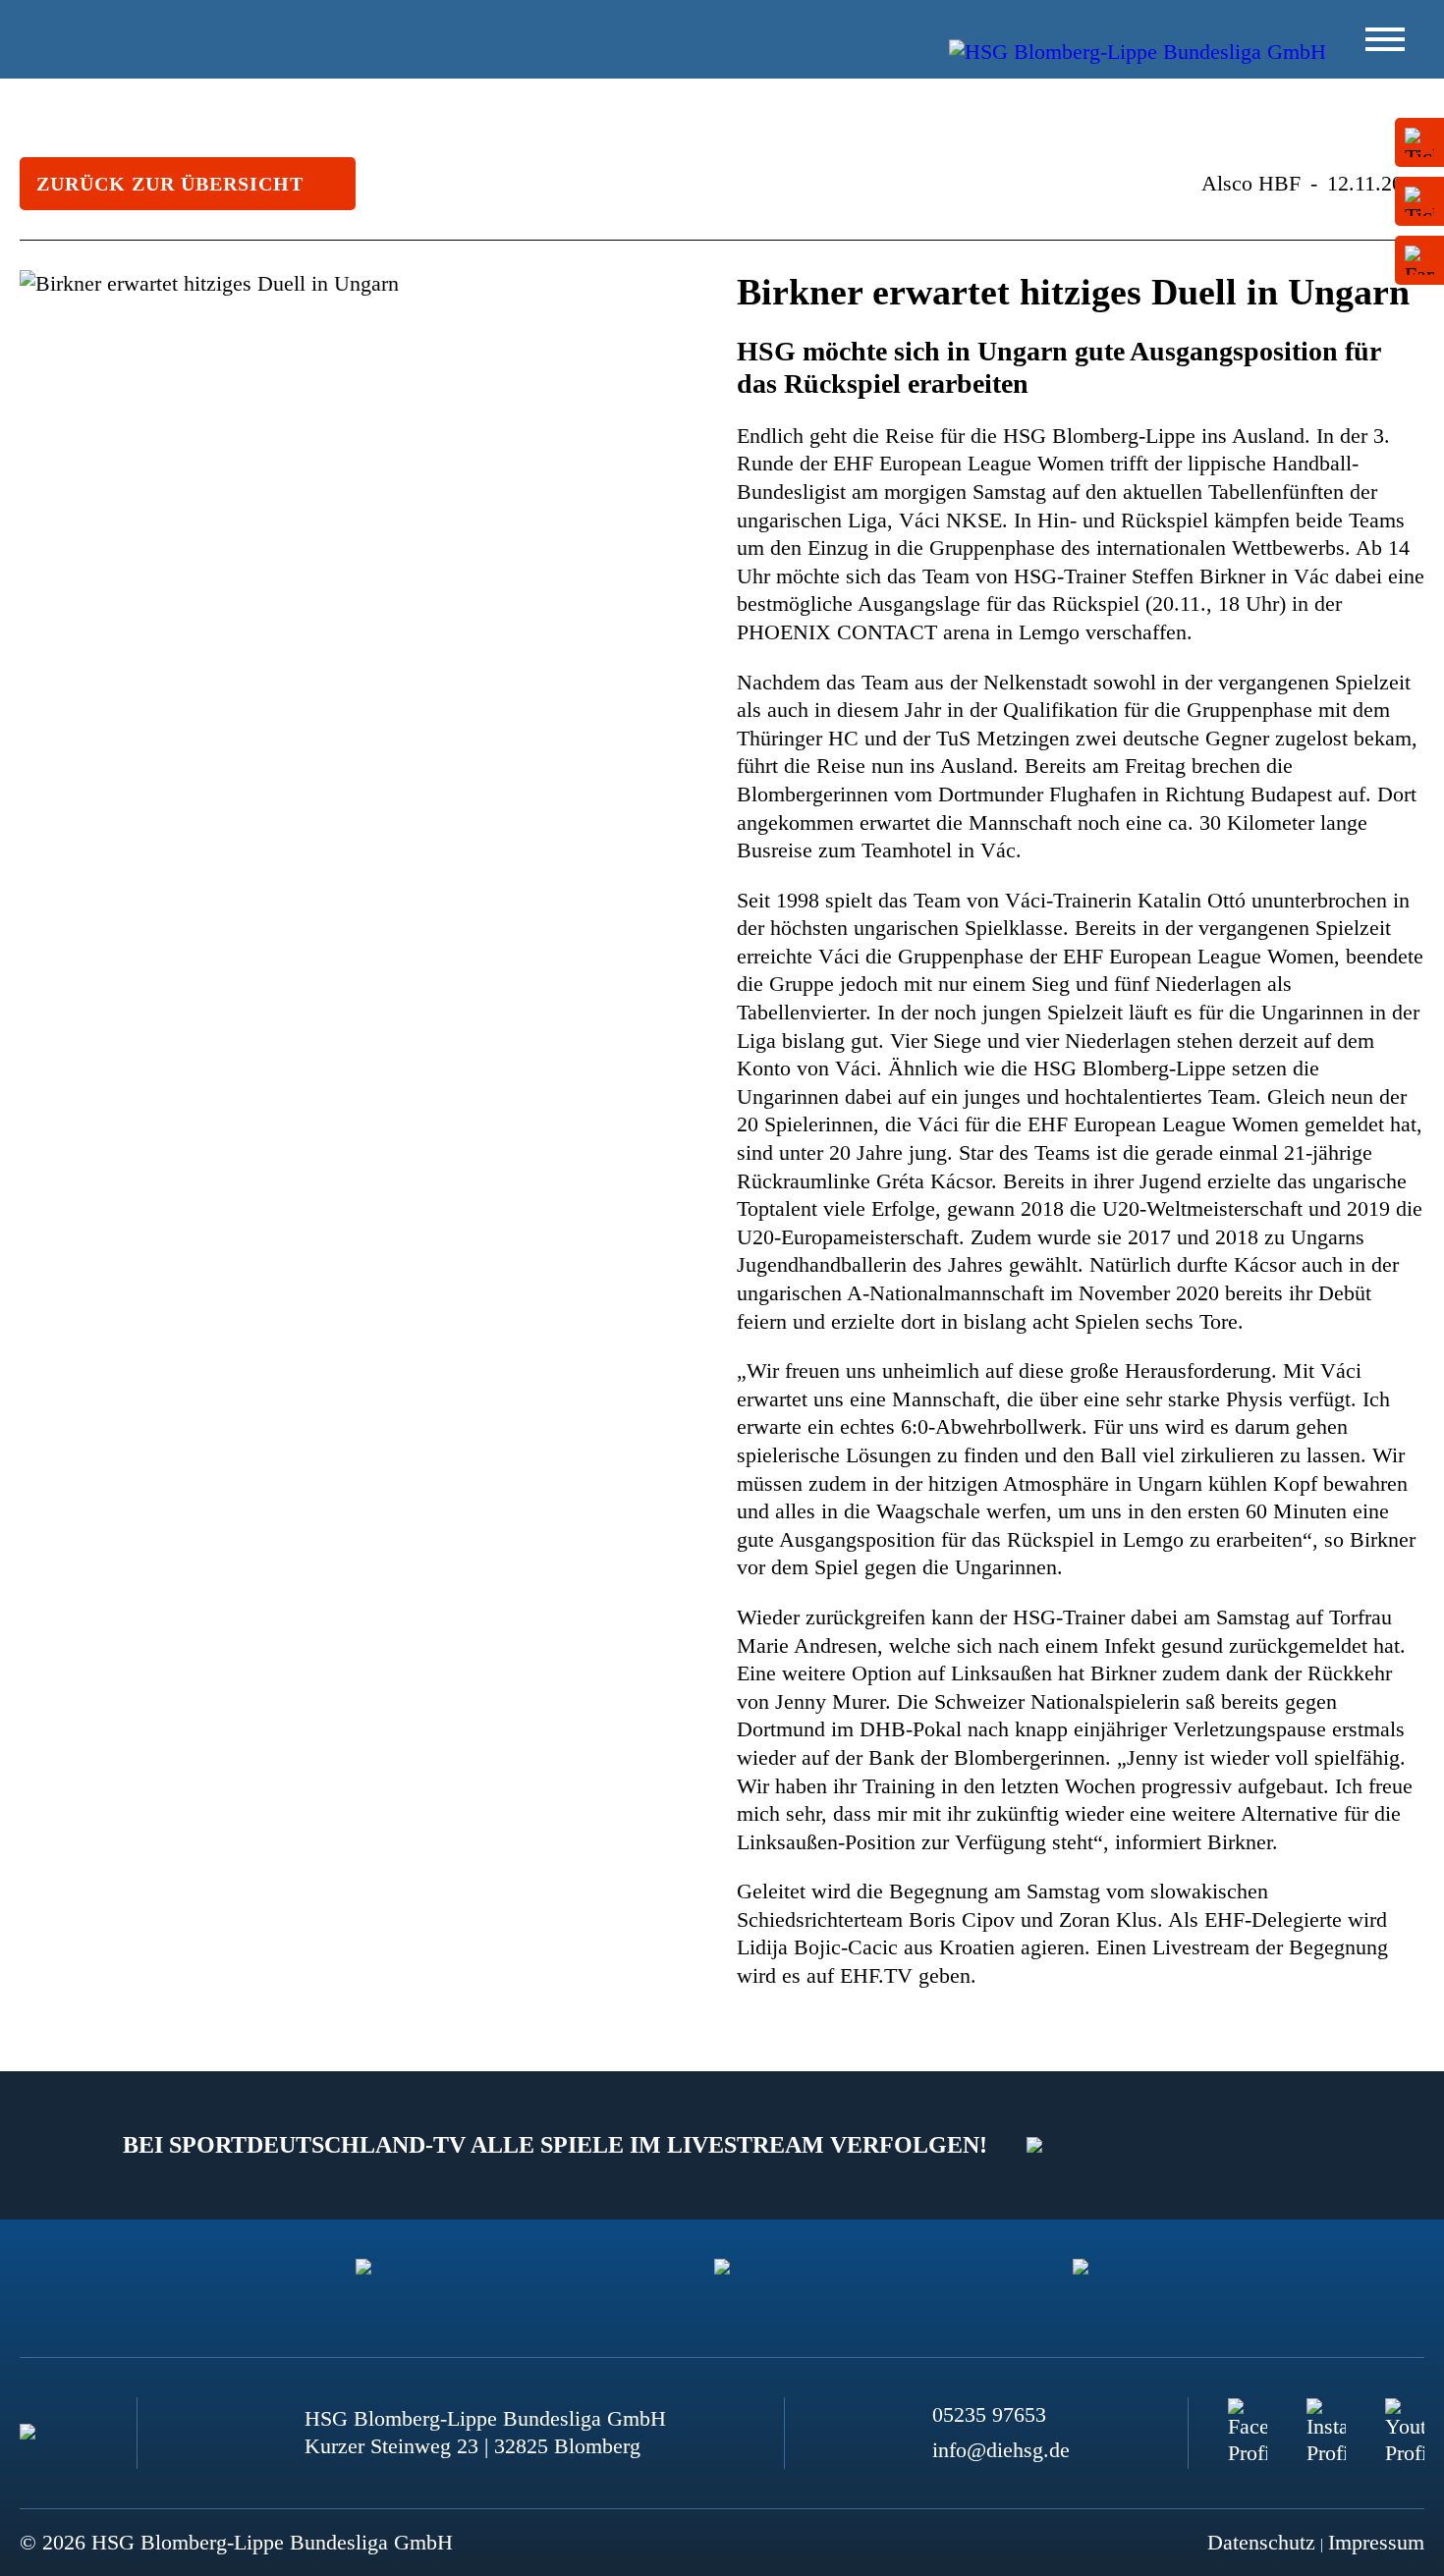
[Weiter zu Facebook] (1248, 2418)
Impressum (1376, 2542)
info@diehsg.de (1001, 2450)
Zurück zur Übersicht (170, 184)
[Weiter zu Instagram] (1326, 2418)
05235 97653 (989, 2414)
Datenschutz (1261, 2542)
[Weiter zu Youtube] (1405, 2418)
